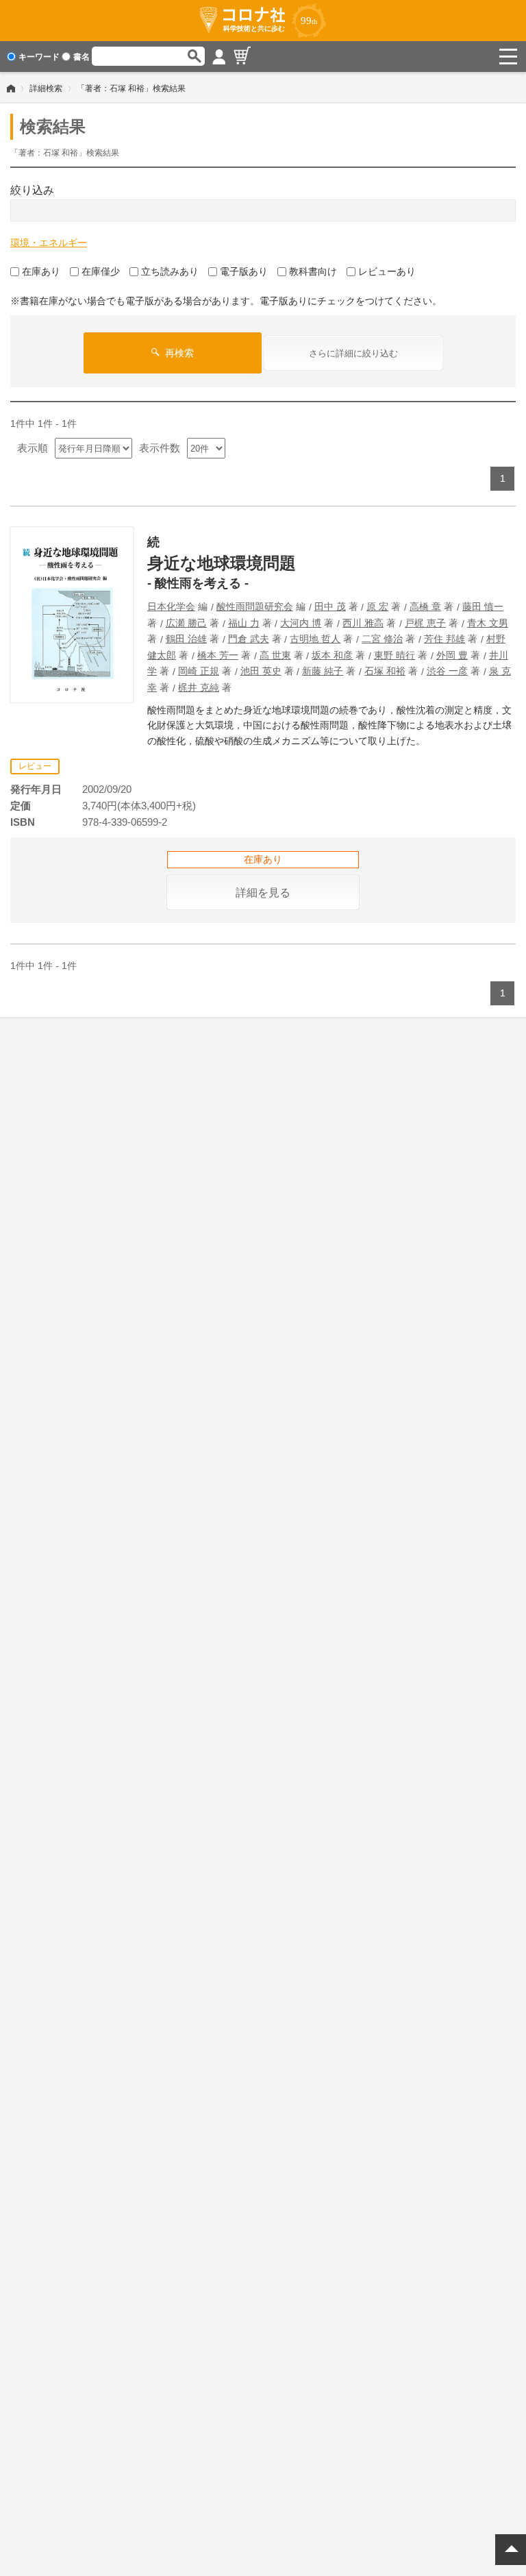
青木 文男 (488, 623)
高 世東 (275, 655)
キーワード (39, 57)
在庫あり (41, 271)
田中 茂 (330, 606)
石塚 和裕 (385, 671)
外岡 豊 (452, 655)
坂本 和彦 (332, 655)
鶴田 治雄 (186, 639)
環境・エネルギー (49, 243)
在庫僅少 (101, 271)
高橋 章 (425, 606)
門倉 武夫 (249, 639)
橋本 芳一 (218, 655)
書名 (82, 57)
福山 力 (244, 623)
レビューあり (387, 271)
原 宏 (377, 606)
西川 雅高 (363, 623)
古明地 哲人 (315, 639)
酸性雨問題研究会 (255, 606)
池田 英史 (261, 671)
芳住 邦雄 (444, 639)
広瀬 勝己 (186, 623)
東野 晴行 (394, 655)
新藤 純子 (323, 671)
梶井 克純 (199, 687)
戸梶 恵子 (425, 623)
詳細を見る (263, 893)
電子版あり (244, 271)
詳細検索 (46, 88)
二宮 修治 (382, 639)
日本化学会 (171, 606)
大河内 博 (301, 623)
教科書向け (313, 271)
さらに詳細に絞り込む (353, 353)
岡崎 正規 (199, 671)
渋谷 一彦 (447, 671)
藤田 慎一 (483, 606)
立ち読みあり (170, 271)
